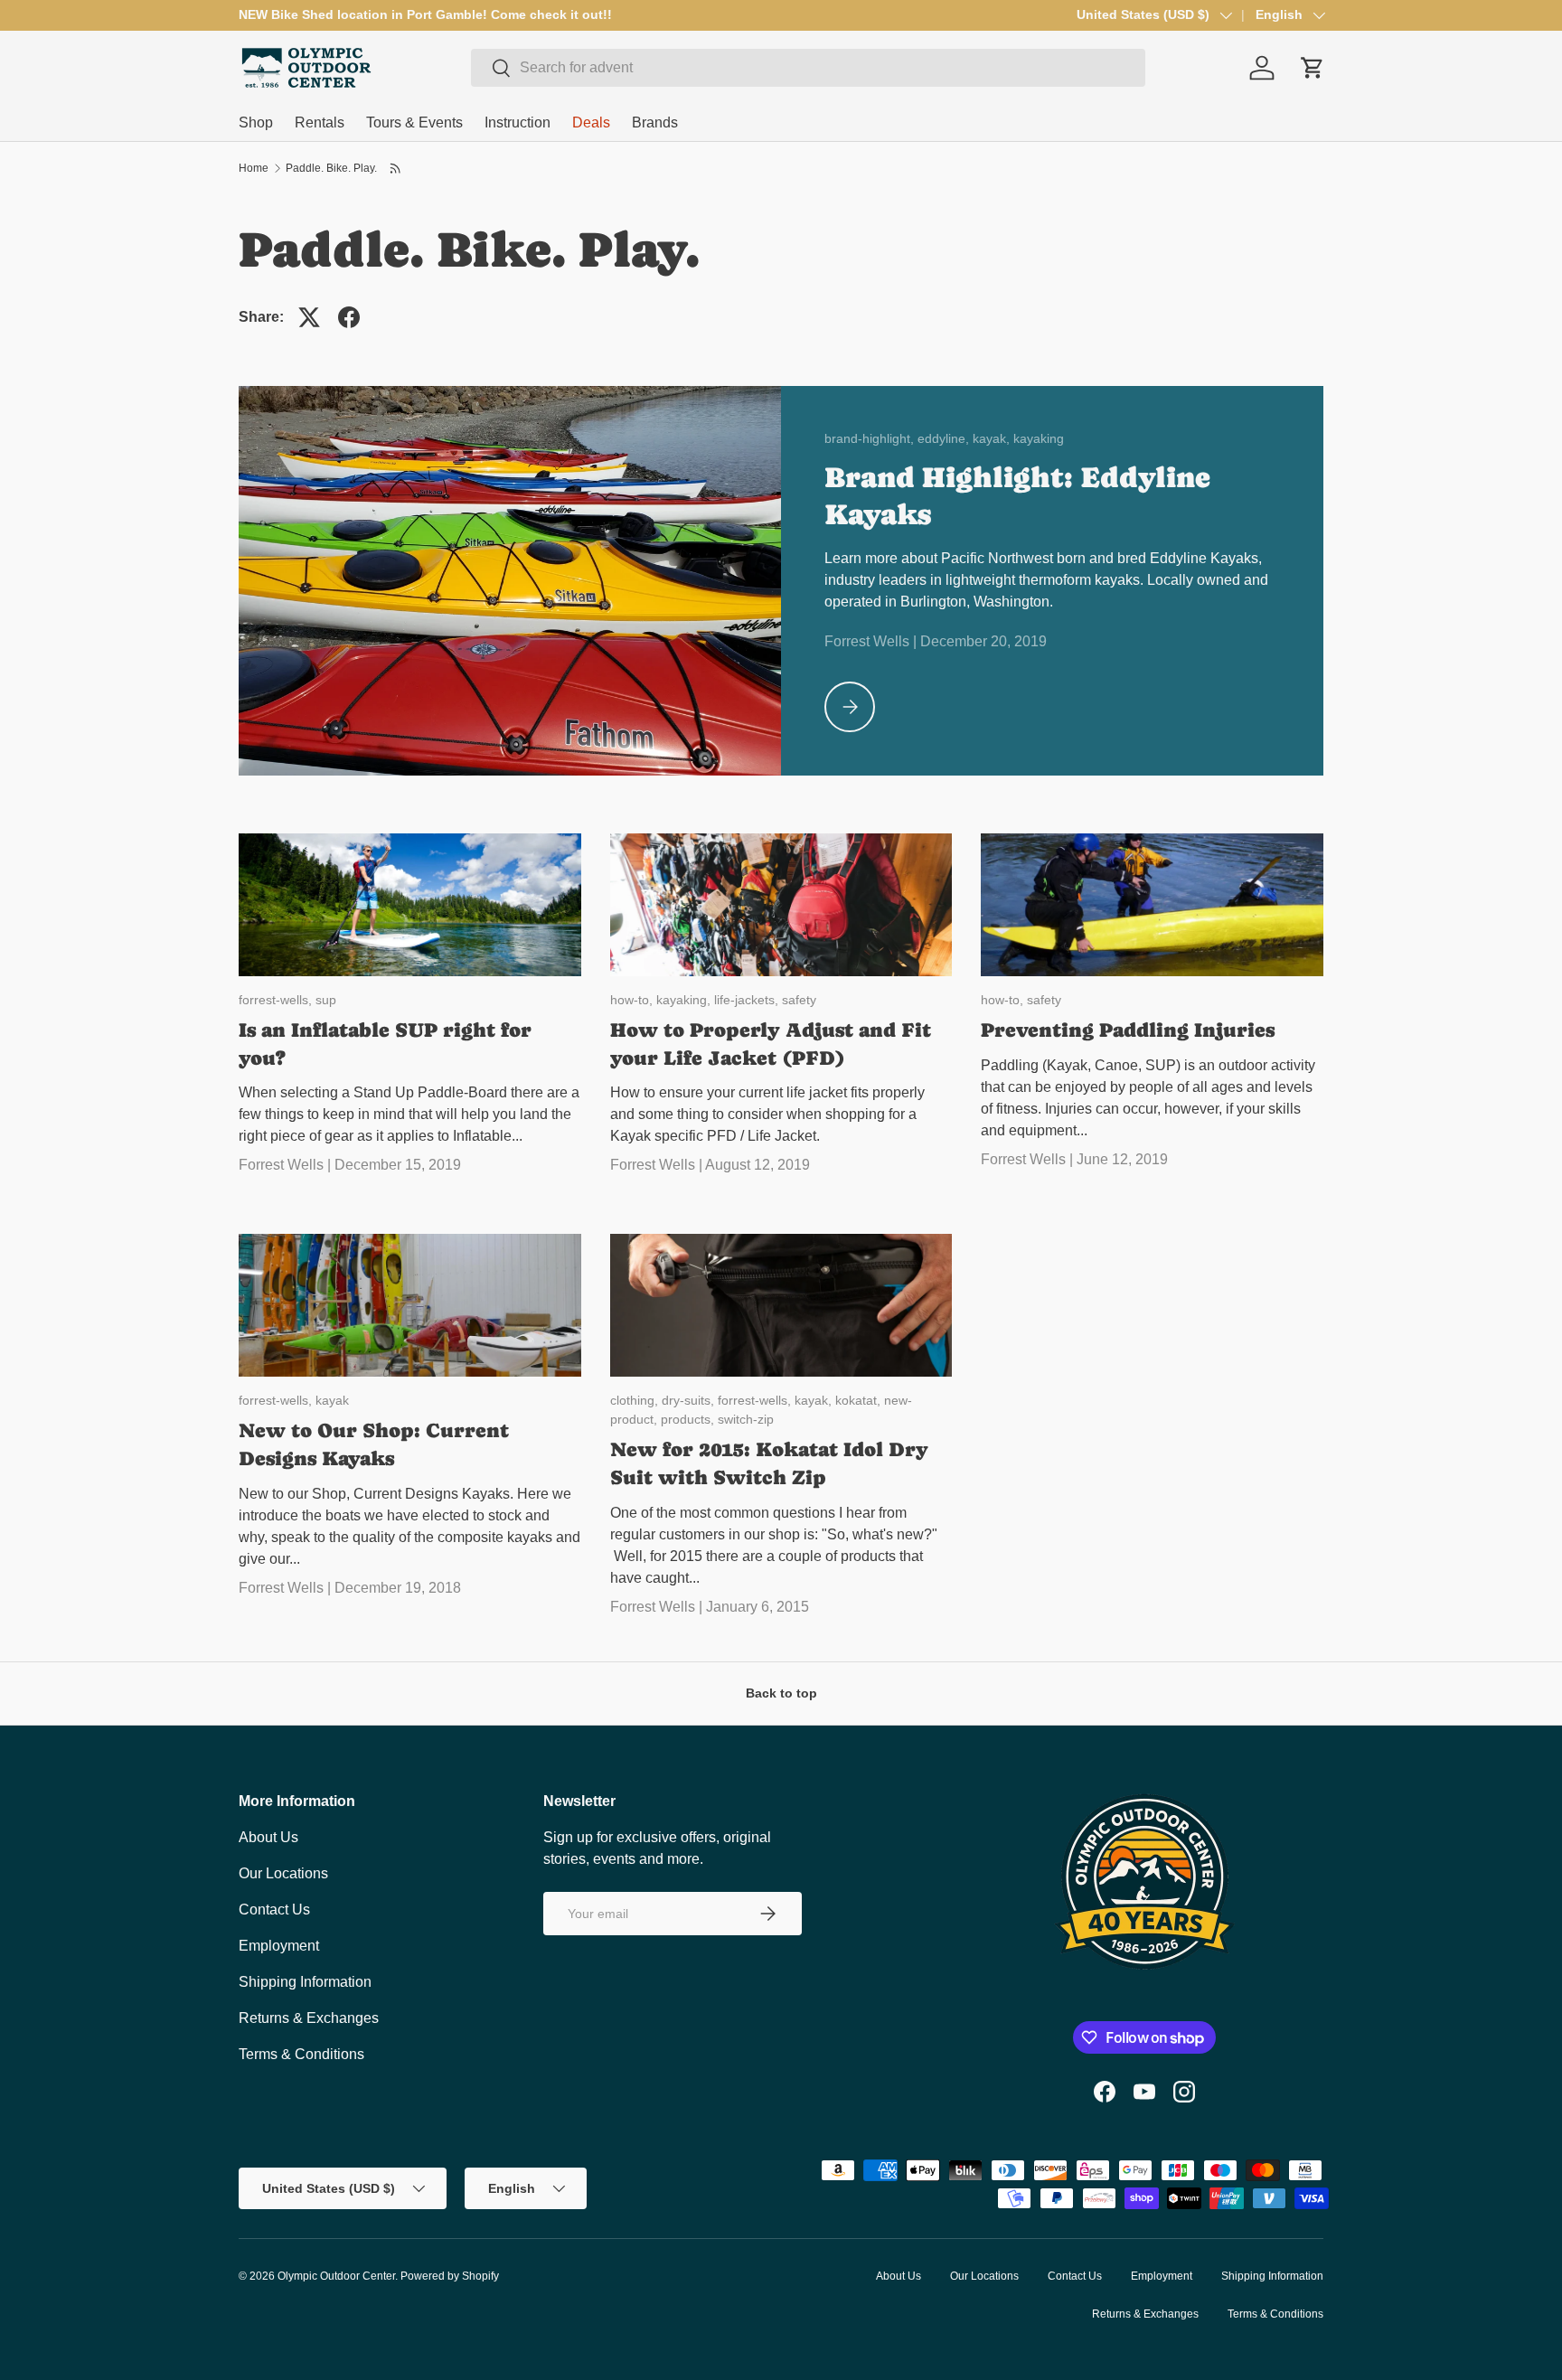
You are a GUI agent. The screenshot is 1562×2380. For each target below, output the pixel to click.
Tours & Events (414, 122)
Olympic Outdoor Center (336, 2276)
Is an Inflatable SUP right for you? (385, 1044)
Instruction (518, 122)
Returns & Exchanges (309, 2018)
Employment (279, 1946)
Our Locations (283, 1873)
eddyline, (945, 438)
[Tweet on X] (309, 317)
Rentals (320, 122)
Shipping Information (305, 1982)
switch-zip (746, 1419)
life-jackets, (748, 1000)
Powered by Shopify (450, 2276)
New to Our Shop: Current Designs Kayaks (374, 1444)
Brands (655, 122)
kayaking (1039, 438)
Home (254, 168)
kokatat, (860, 1400)
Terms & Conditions (301, 2054)
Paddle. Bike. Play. (331, 168)
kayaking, (685, 1000)
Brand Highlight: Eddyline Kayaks (1017, 496)
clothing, (636, 1400)
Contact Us (274, 1910)
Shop (256, 122)
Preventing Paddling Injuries (1128, 1030)
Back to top (781, 1693)
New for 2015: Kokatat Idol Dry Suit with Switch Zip (769, 1463)
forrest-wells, (277, 1000)
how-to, (633, 1000)
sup (326, 1000)
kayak (332, 1400)
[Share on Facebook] (349, 317)
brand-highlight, (871, 438)
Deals (591, 122)
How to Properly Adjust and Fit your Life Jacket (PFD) (771, 1044)
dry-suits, (690, 1400)
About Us (268, 1837)
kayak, (993, 438)
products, (689, 1419)
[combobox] (808, 68)
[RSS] (396, 168)
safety (799, 1000)
